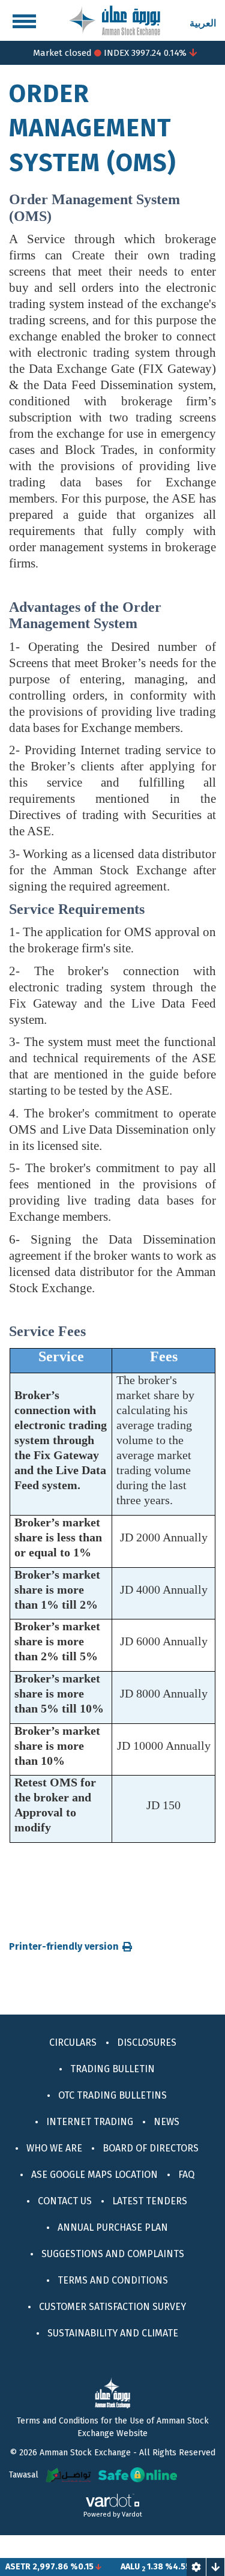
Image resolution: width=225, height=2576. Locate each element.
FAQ (186, 2175)
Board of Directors (151, 2148)
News (166, 2122)
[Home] (115, 20)
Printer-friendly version (64, 1947)
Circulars (73, 2042)
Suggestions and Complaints (113, 2254)
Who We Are (54, 2148)
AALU (114, 2567)
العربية (203, 23)
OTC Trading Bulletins (112, 2095)
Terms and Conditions (113, 2280)
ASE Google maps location (94, 2175)
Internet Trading (90, 2122)
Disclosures (147, 2042)
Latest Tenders (150, 2201)
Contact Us (65, 2201)
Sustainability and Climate (113, 2333)
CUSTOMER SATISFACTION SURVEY (112, 2307)
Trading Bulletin (112, 2069)
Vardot (132, 2514)
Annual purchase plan (113, 2227)
